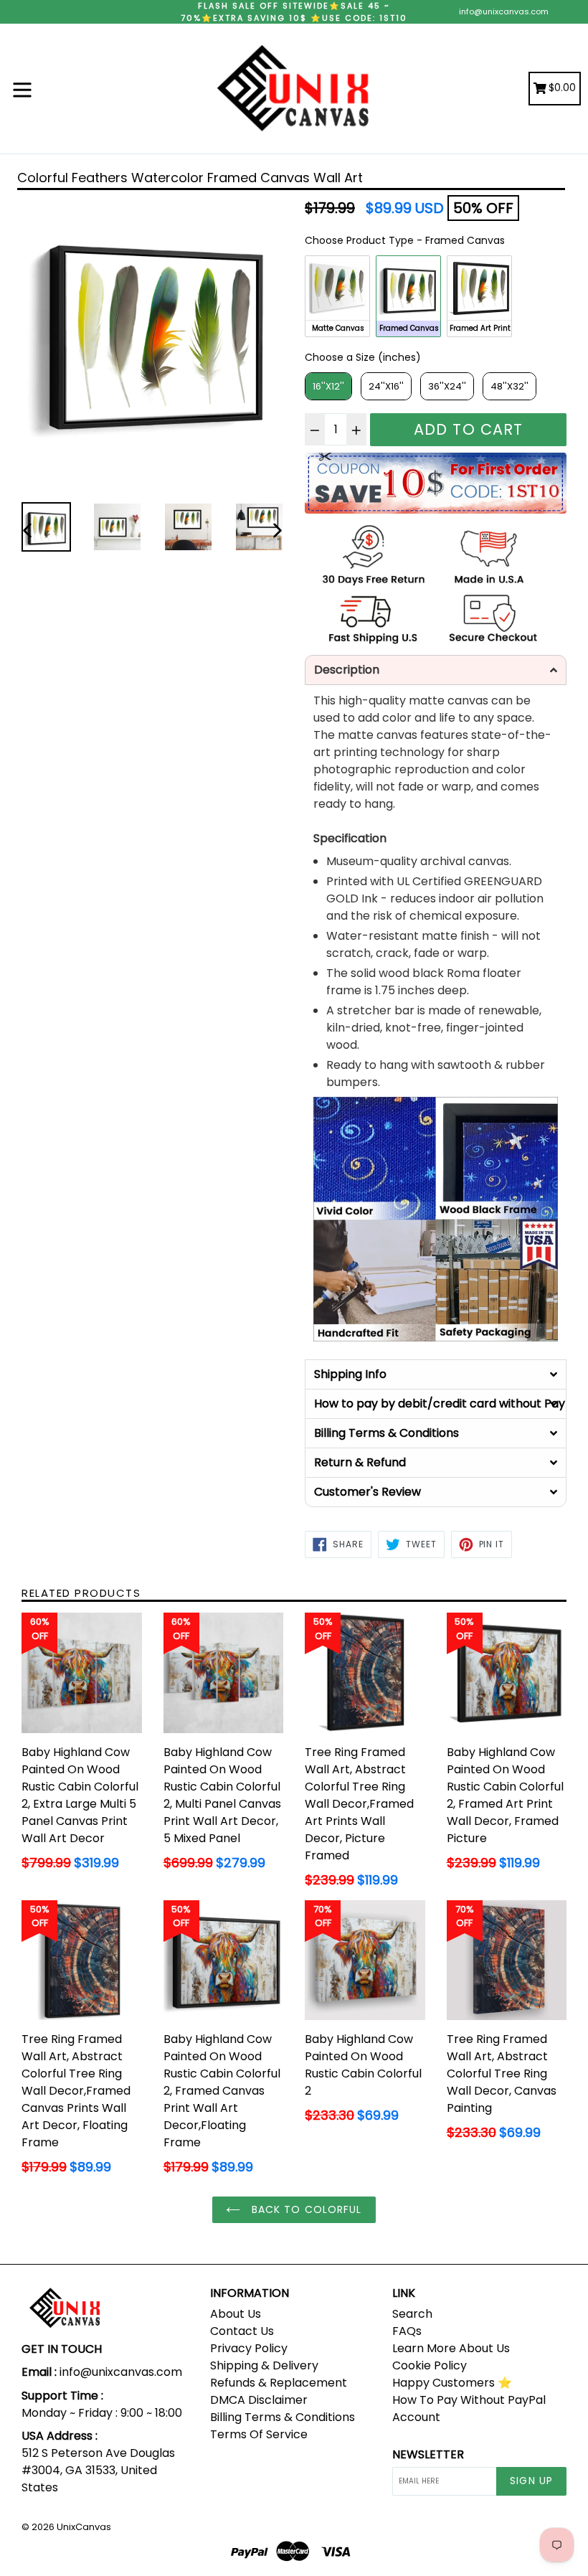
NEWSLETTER (428, 2454)
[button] (436, 670)
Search (412, 2314)
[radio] (337, 296)
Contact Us (242, 2331)
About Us (236, 2314)
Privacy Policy (249, 2348)
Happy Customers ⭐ (452, 2383)
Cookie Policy (430, 2365)
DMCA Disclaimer (259, 2400)
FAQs (407, 2331)
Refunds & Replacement (279, 2383)
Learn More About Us (451, 2348)
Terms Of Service (259, 2434)
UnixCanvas (84, 2527)
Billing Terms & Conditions (283, 2417)
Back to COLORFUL (304, 2209)
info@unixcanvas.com (504, 11)
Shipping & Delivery (264, 2365)
